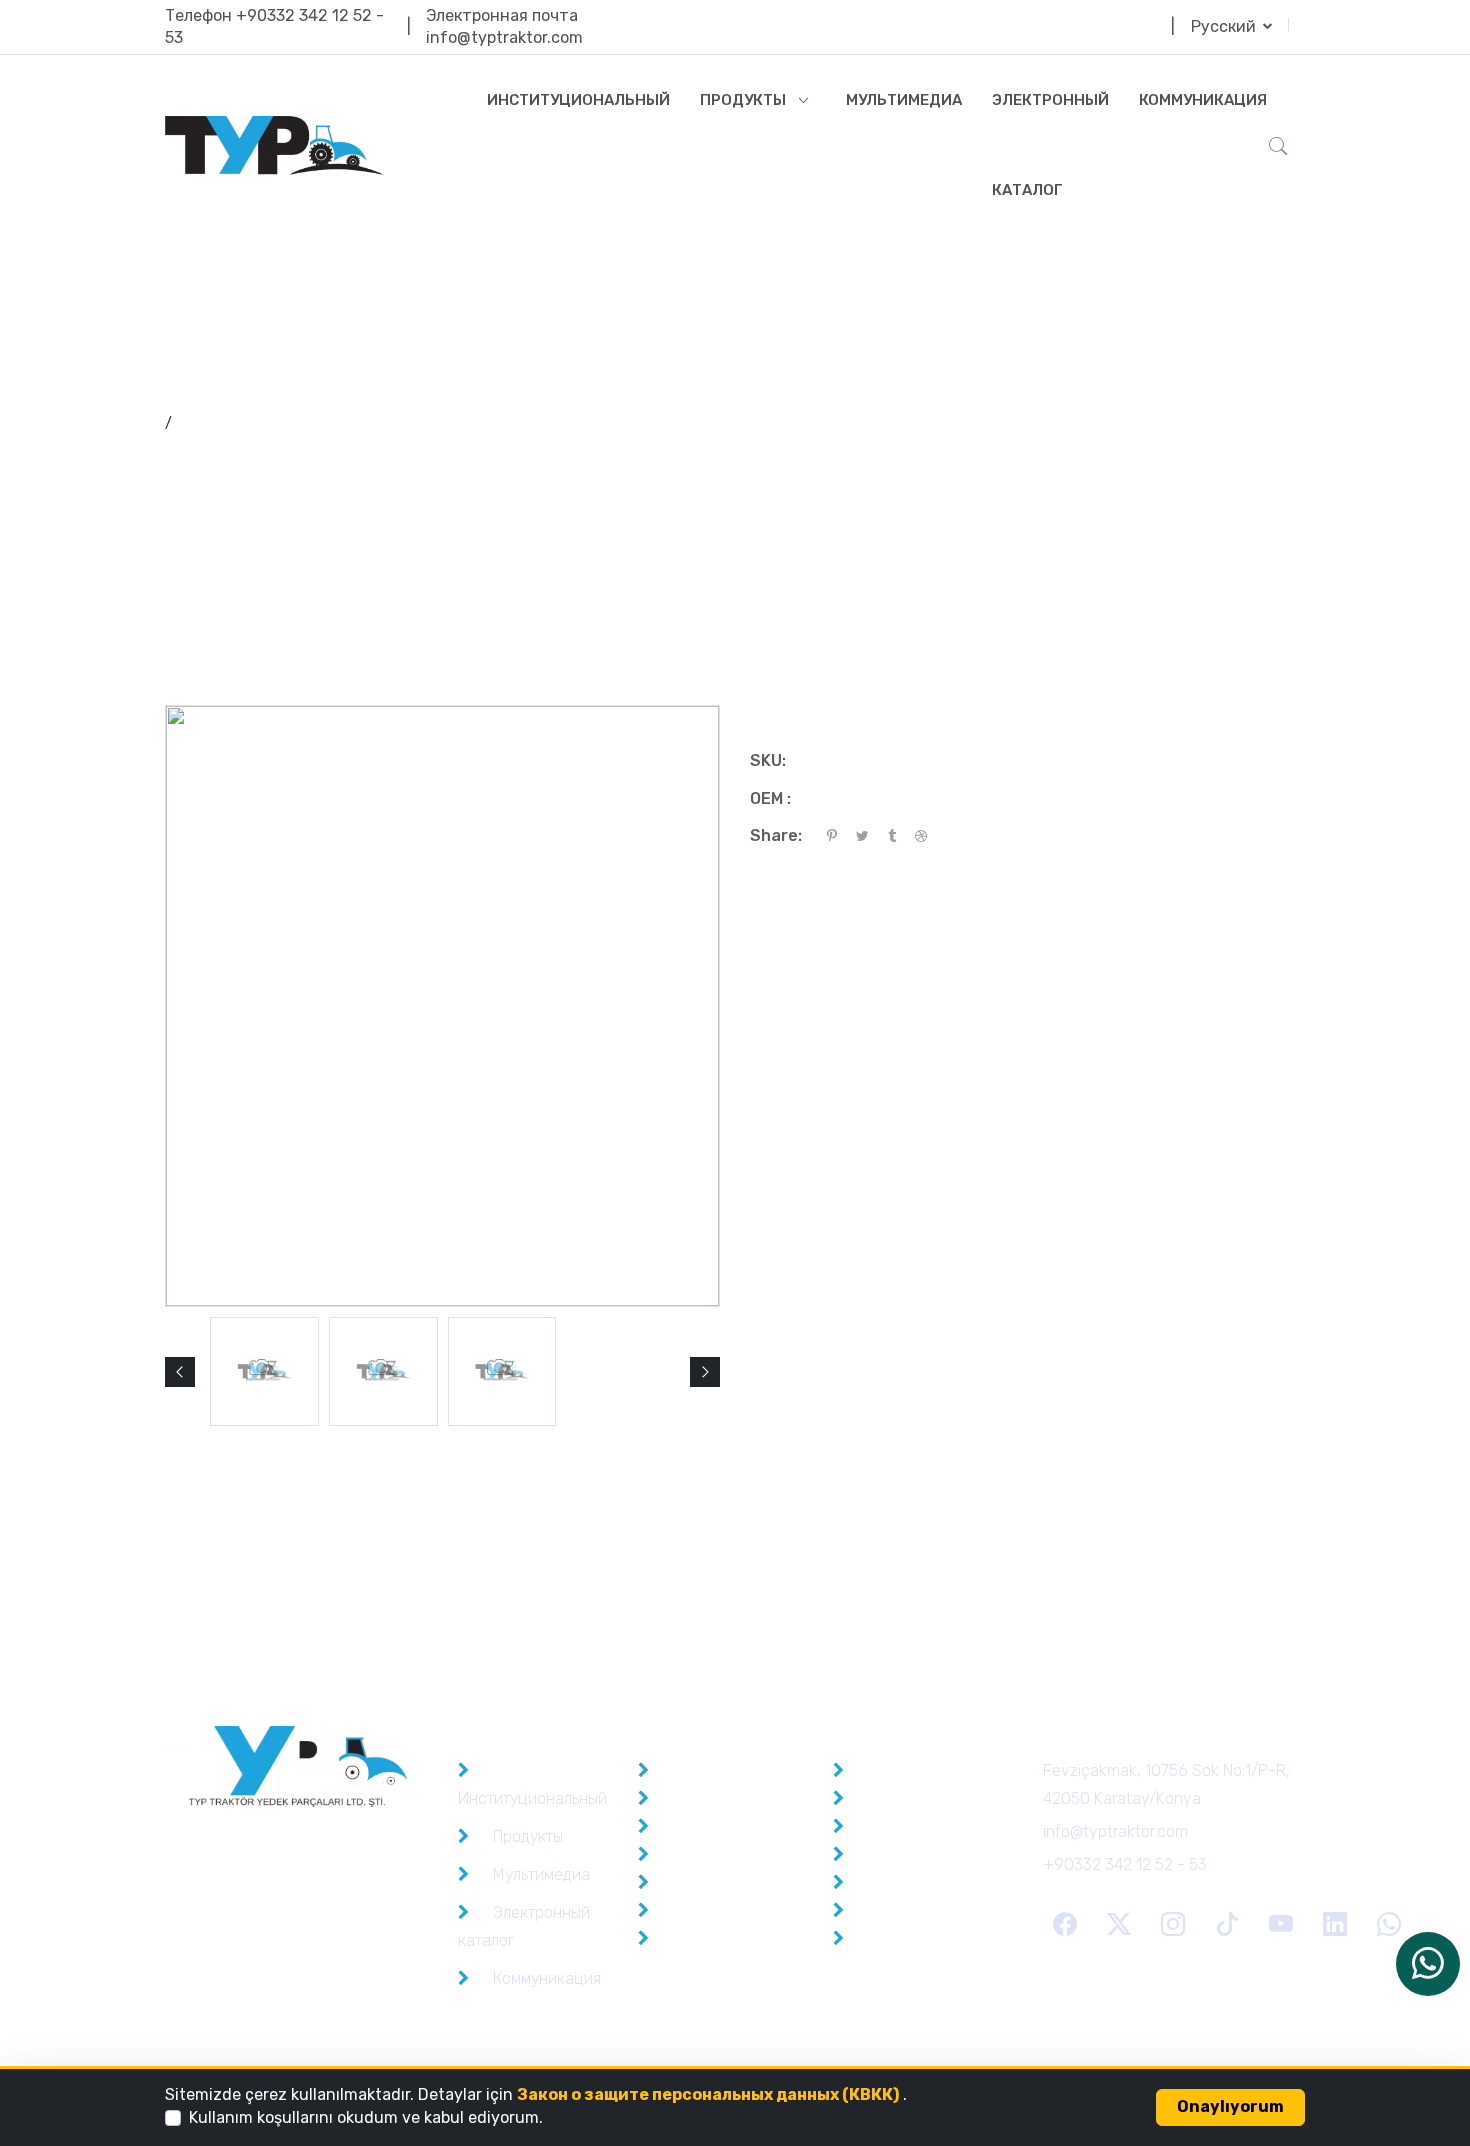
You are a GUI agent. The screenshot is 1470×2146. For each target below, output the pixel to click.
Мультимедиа (904, 100)
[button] (180, 1372)
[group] (264, 1371)
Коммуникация (1203, 100)
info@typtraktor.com (504, 37)
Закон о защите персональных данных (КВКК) (708, 2094)
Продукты (743, 100)
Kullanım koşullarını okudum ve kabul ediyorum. (366, 2117)
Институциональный (578, 100)
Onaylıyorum (1230, 2106)
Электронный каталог (1050, 145)
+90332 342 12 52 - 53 (1125, 1864)
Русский (1225, 26)
